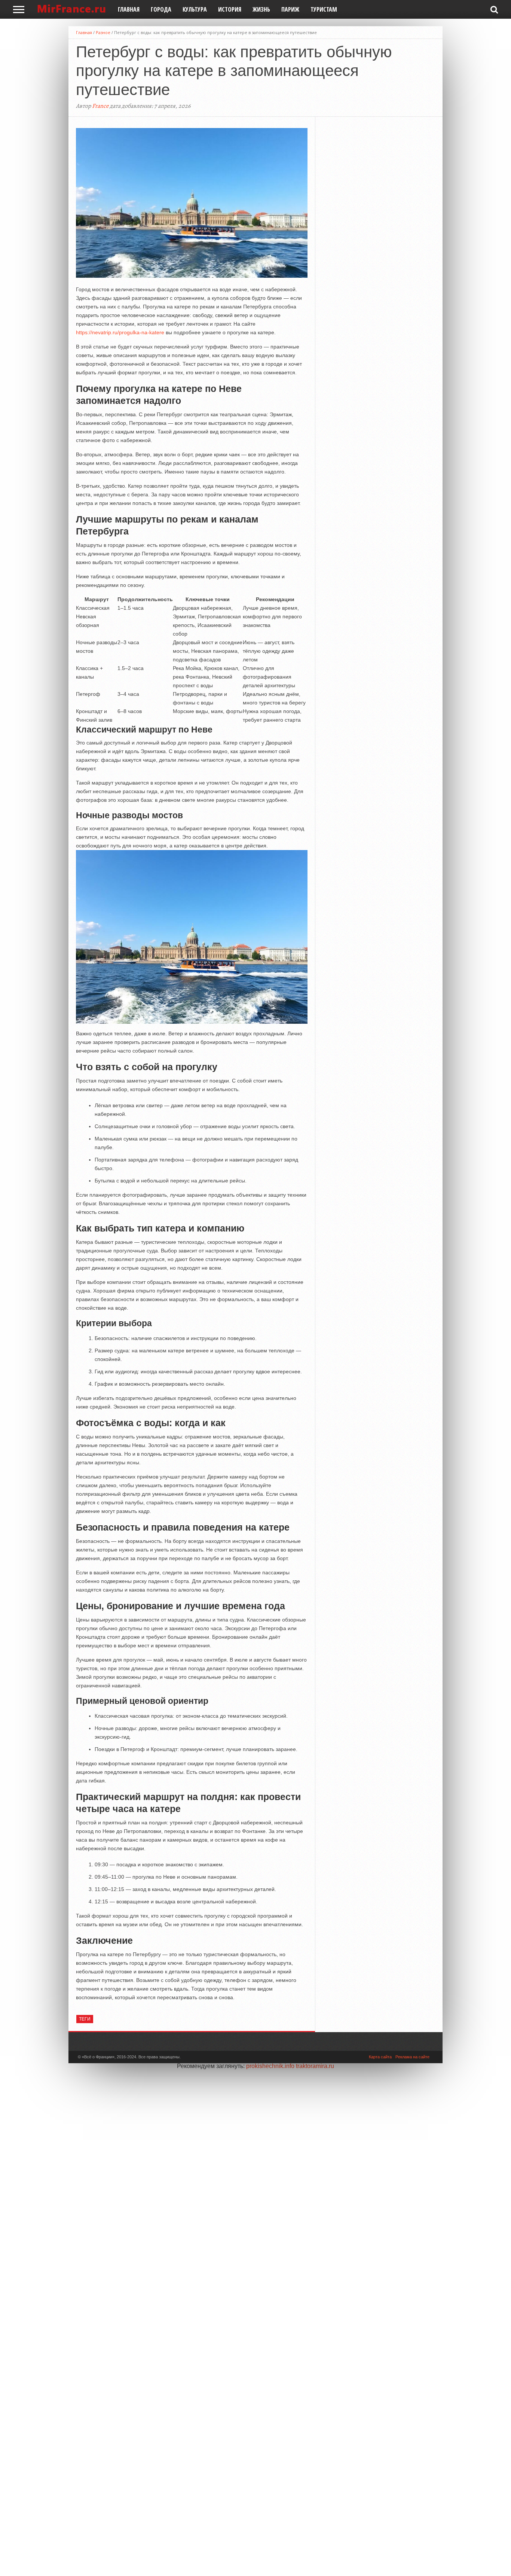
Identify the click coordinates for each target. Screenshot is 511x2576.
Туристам (324, 9)
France (100, 106)
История (230, 9)
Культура (195, 9)
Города (161, 9)
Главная (129, 9)
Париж (290, 9)
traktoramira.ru (315, 2066)
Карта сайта (380, 2057)
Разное (103, 32)
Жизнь (261, 9)
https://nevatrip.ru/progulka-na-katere (120, 332)
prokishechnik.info (270, 2066)
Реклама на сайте (412, 2057)
